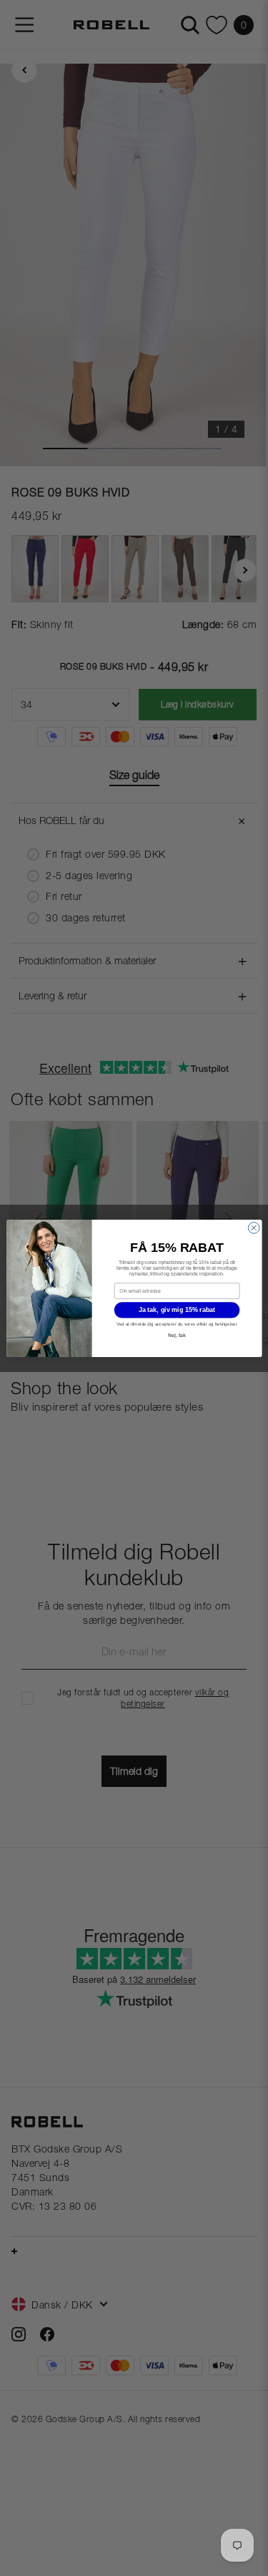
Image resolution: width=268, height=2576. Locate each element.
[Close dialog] (254, 1228)
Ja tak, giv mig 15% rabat (177, 1310)
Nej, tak (177, 1335)
